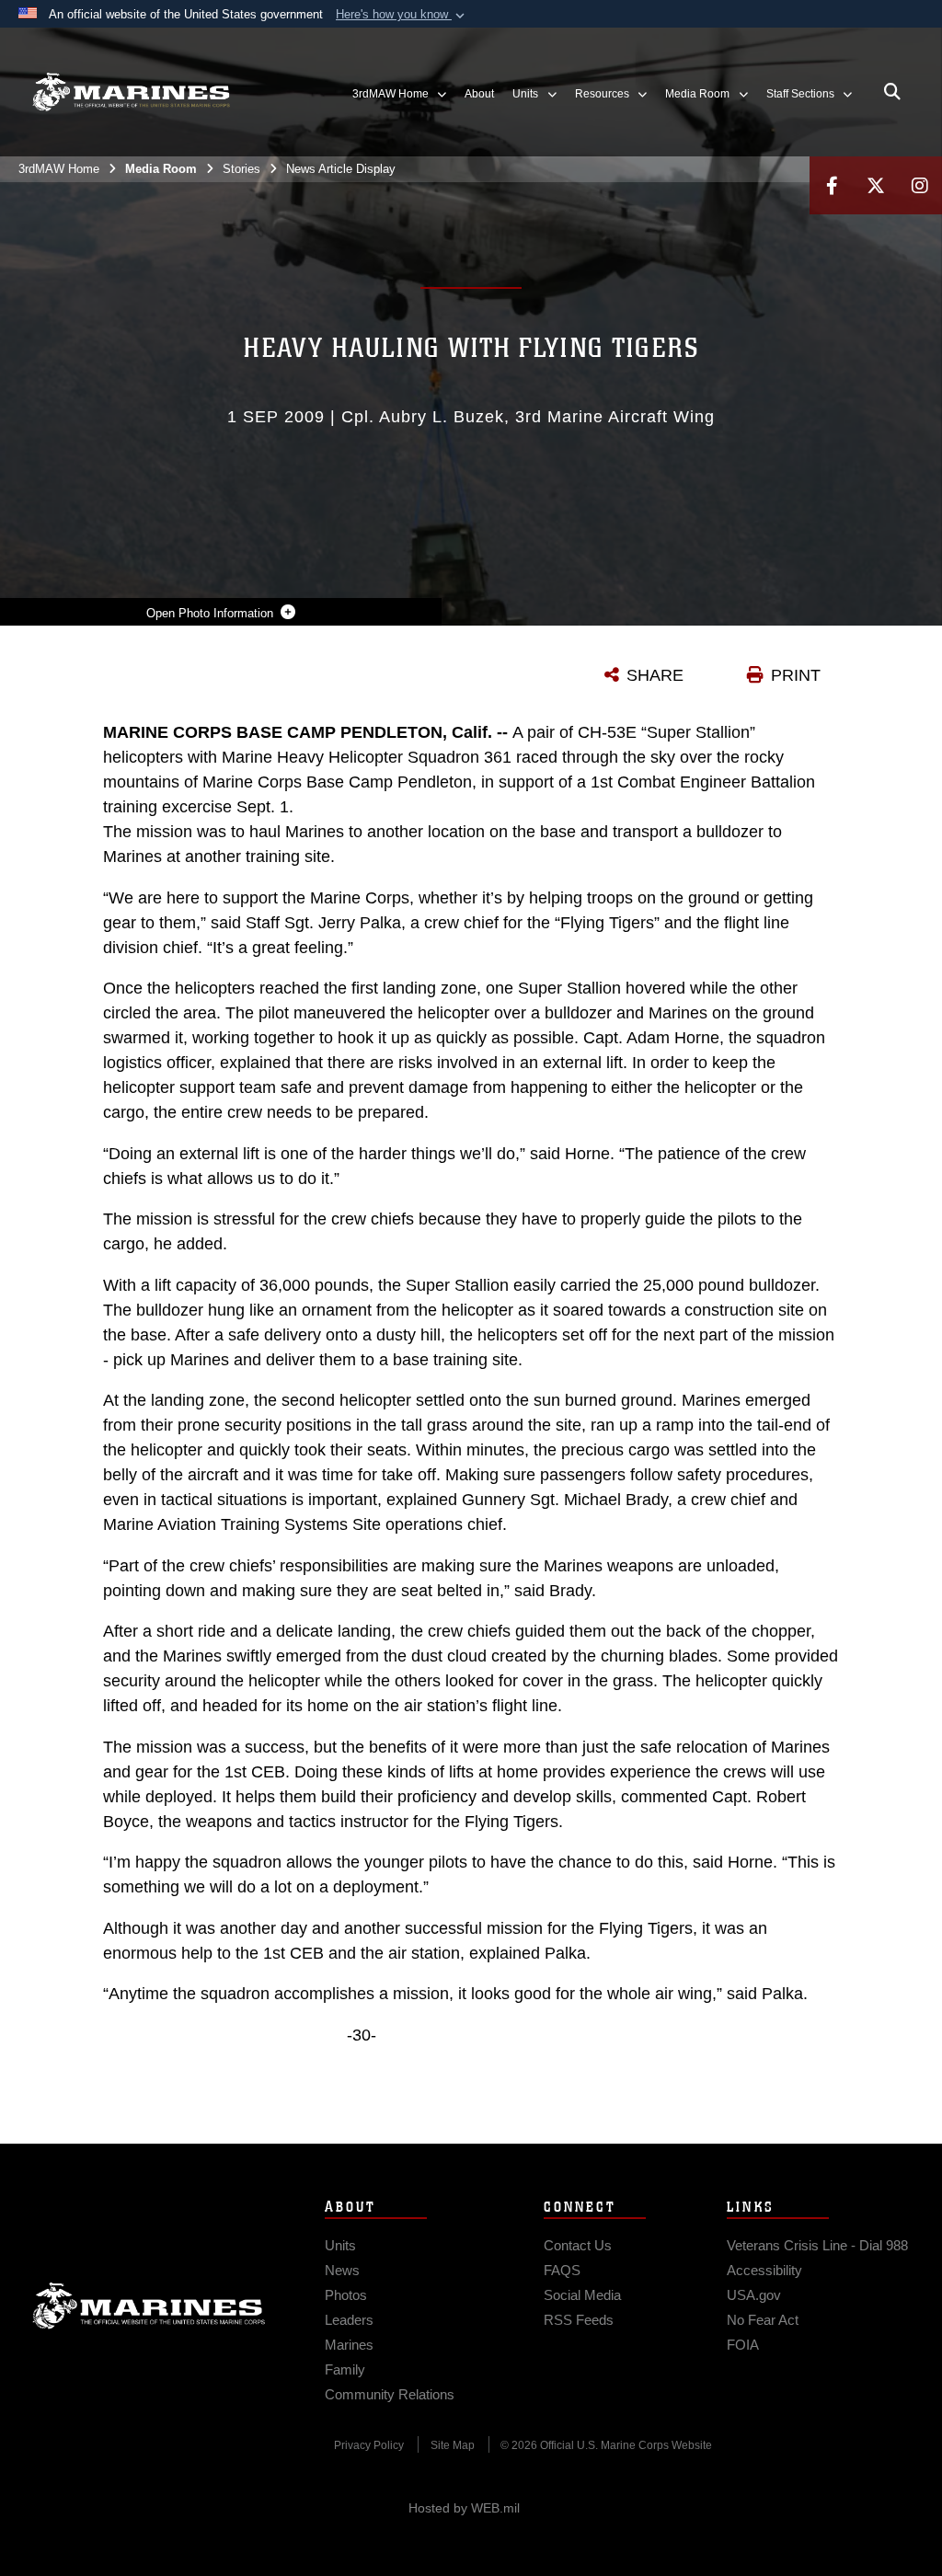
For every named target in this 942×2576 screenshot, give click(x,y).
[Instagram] (920, 185)
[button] (402, 15)
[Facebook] (832, 185)
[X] (876, 185)
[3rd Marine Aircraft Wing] (131, 92)
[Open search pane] (892, 92)
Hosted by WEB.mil (464, 2508)
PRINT (796, 675)
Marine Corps (149, 2306)
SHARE (655, 675)
